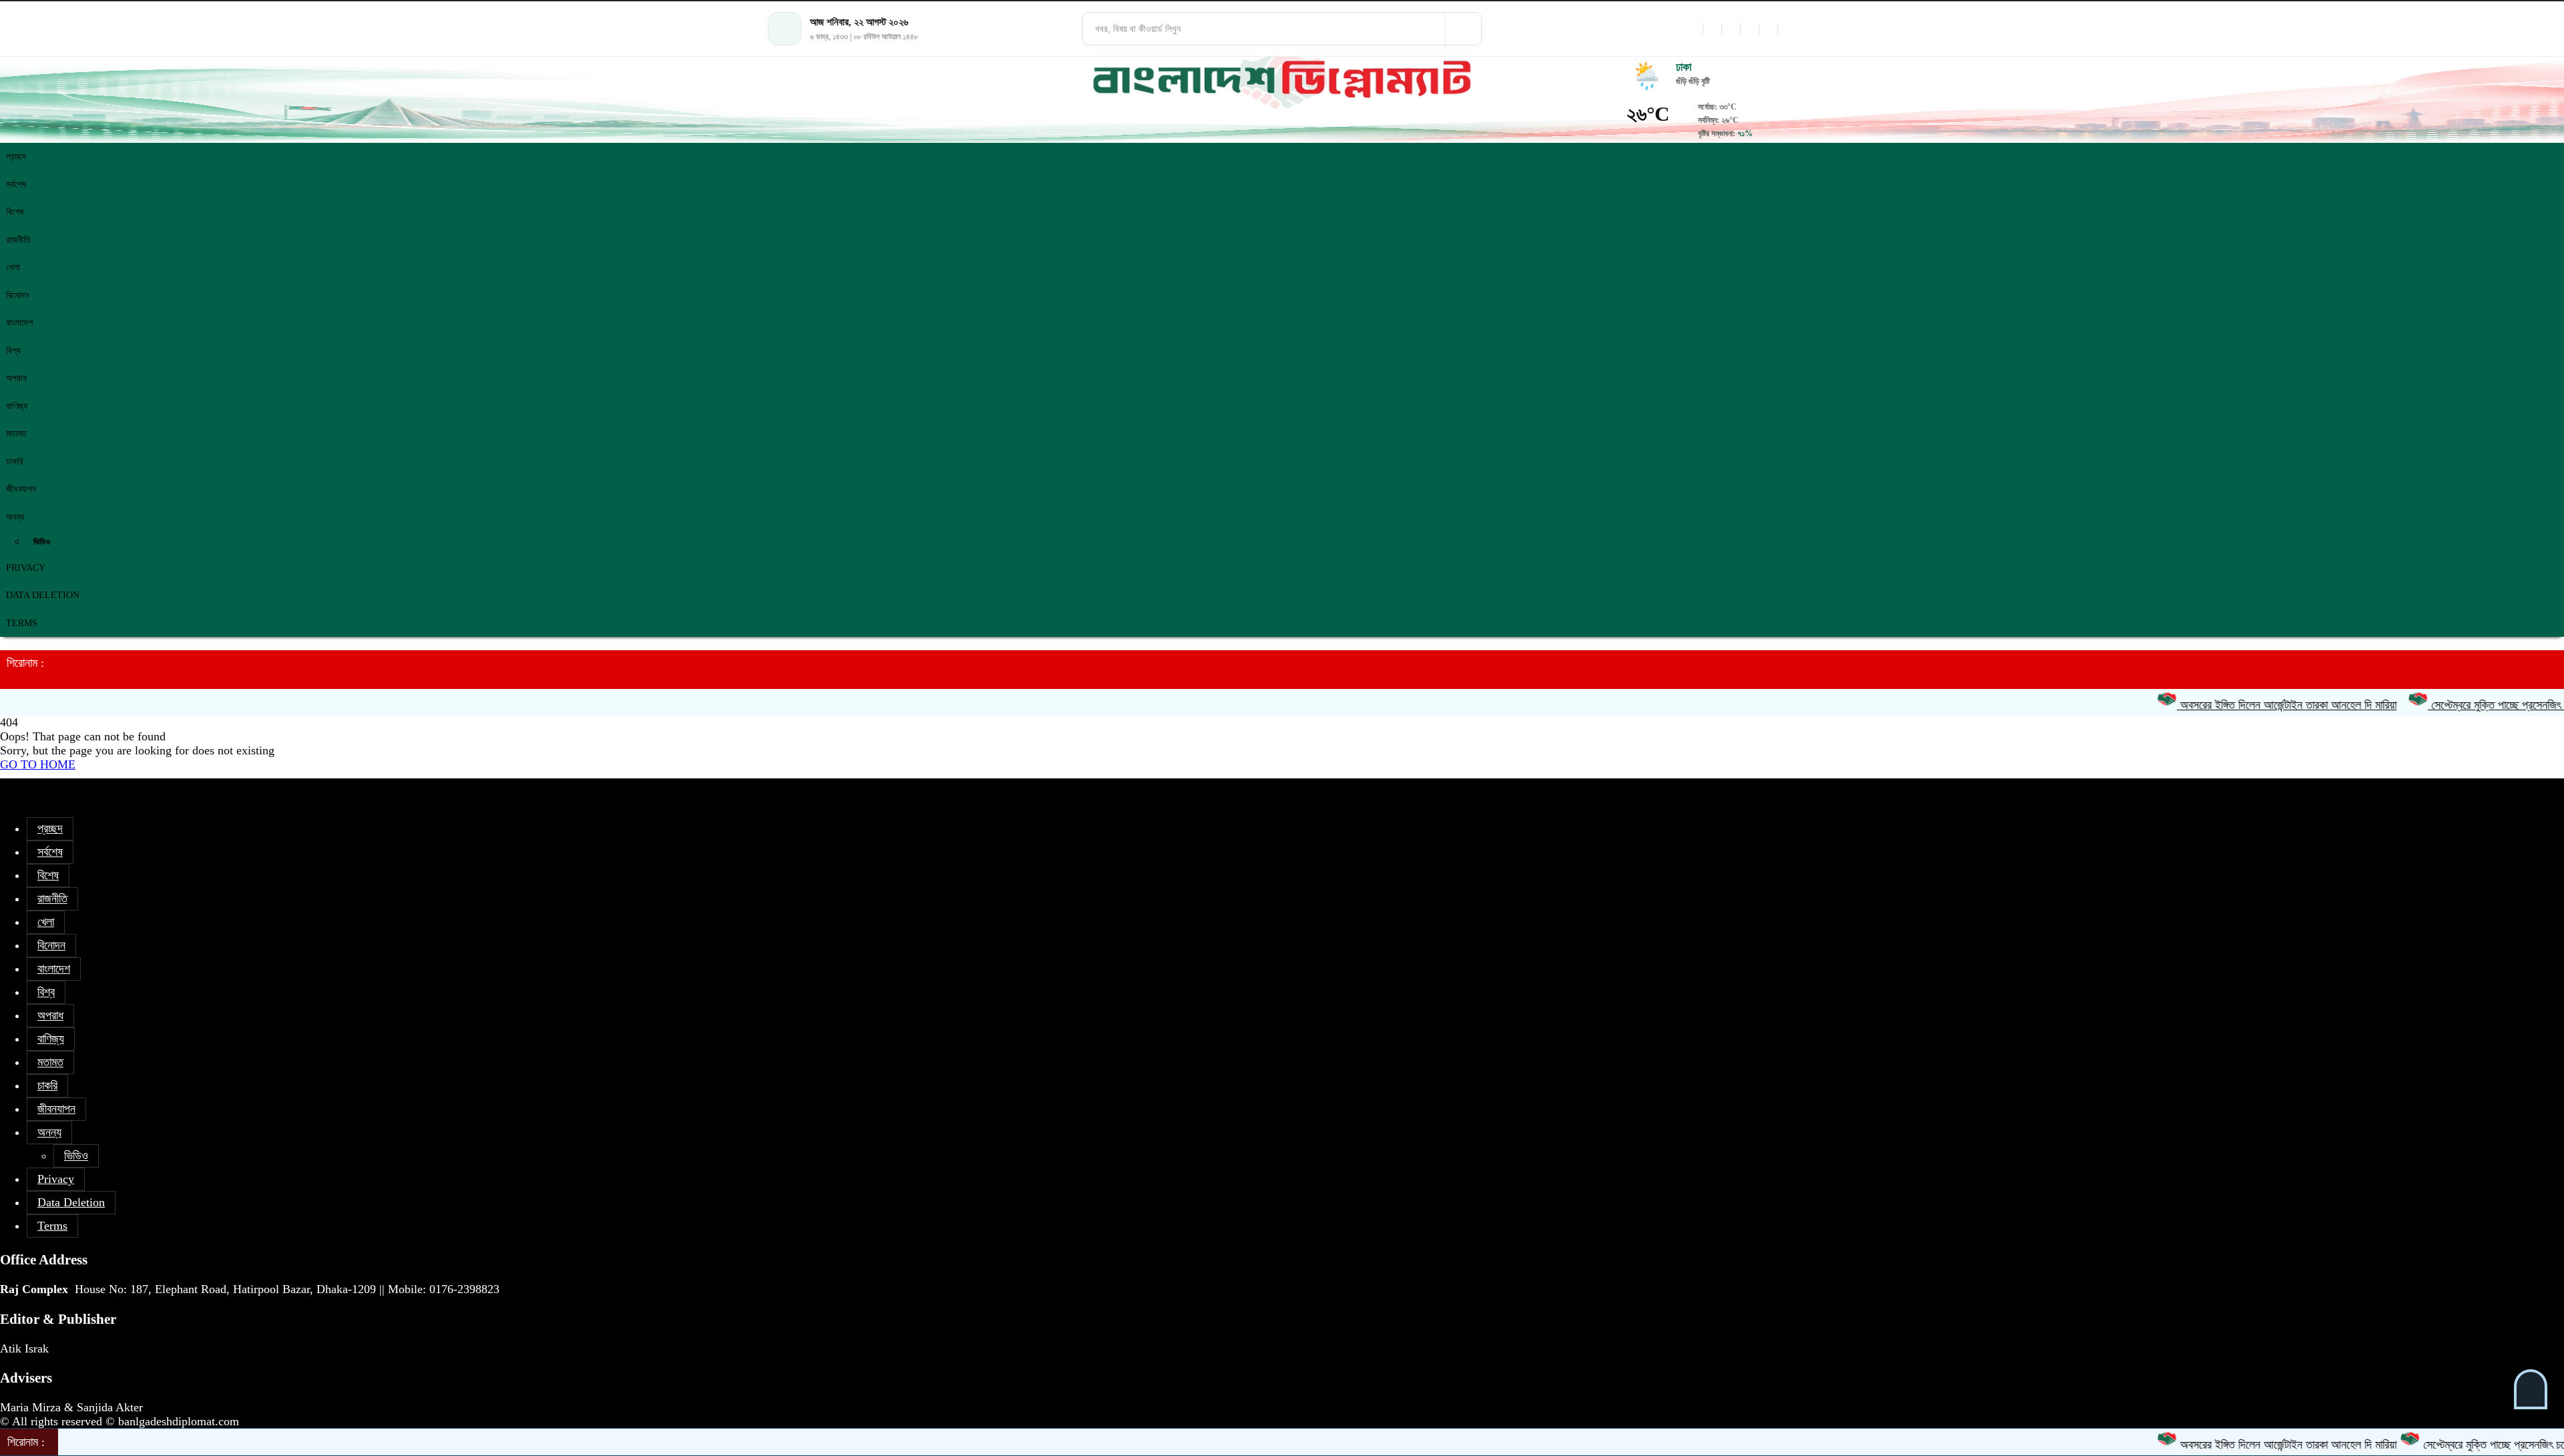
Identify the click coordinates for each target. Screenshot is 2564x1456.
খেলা (13, 267)
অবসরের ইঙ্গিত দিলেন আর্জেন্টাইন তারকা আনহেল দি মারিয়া (2234, 705)
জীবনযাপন (21, 489)
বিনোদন (17, 295)
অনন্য (15, 517)
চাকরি (15, 462)
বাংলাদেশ (19, 323)
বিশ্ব (13, 351)
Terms (22, 623)
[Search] (1463, 29)
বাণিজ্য (17, 406)
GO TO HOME (38, 764)
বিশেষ (15, 212)
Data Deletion (43, 595)
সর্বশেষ (16, 185)
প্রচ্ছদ (16, 157)
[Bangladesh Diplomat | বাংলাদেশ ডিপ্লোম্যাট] (1282, 80)
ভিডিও (42, 542)
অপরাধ (16, 378)
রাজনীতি (18, 240)
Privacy (26, 568)
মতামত (16, 434)
